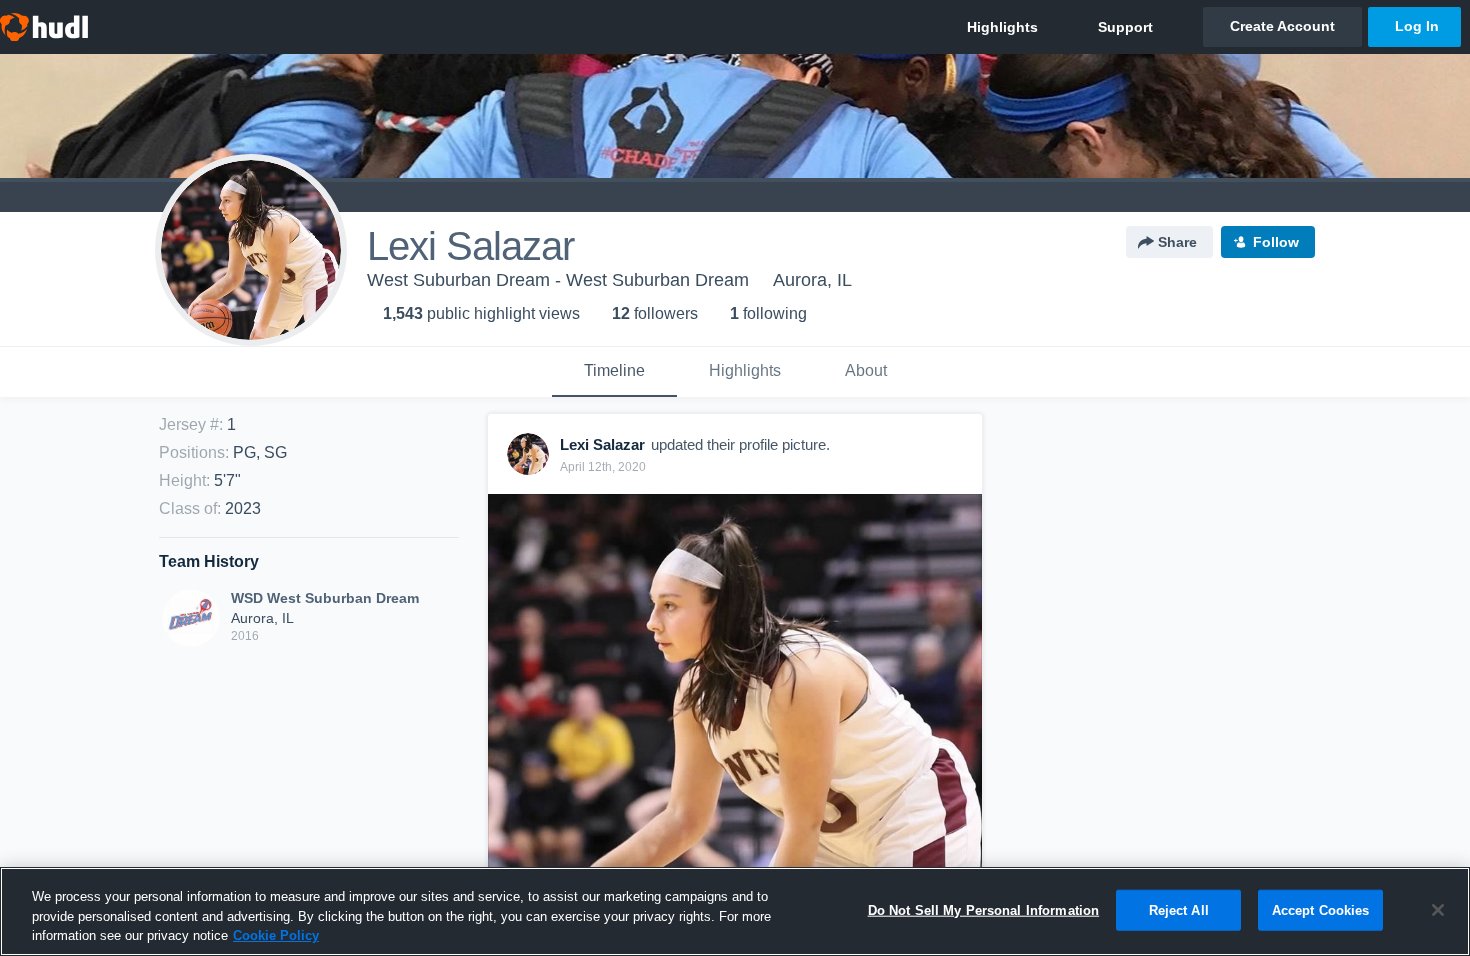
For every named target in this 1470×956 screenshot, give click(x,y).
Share (1177, 242)
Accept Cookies (1321, 909)
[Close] (1438, 910)
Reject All (1179, 909)
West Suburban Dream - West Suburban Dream (558, 280)
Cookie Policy (276, 935)
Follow (1276, 242)
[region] (735, 911)
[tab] (614, 372)
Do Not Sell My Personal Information (984, 909)
